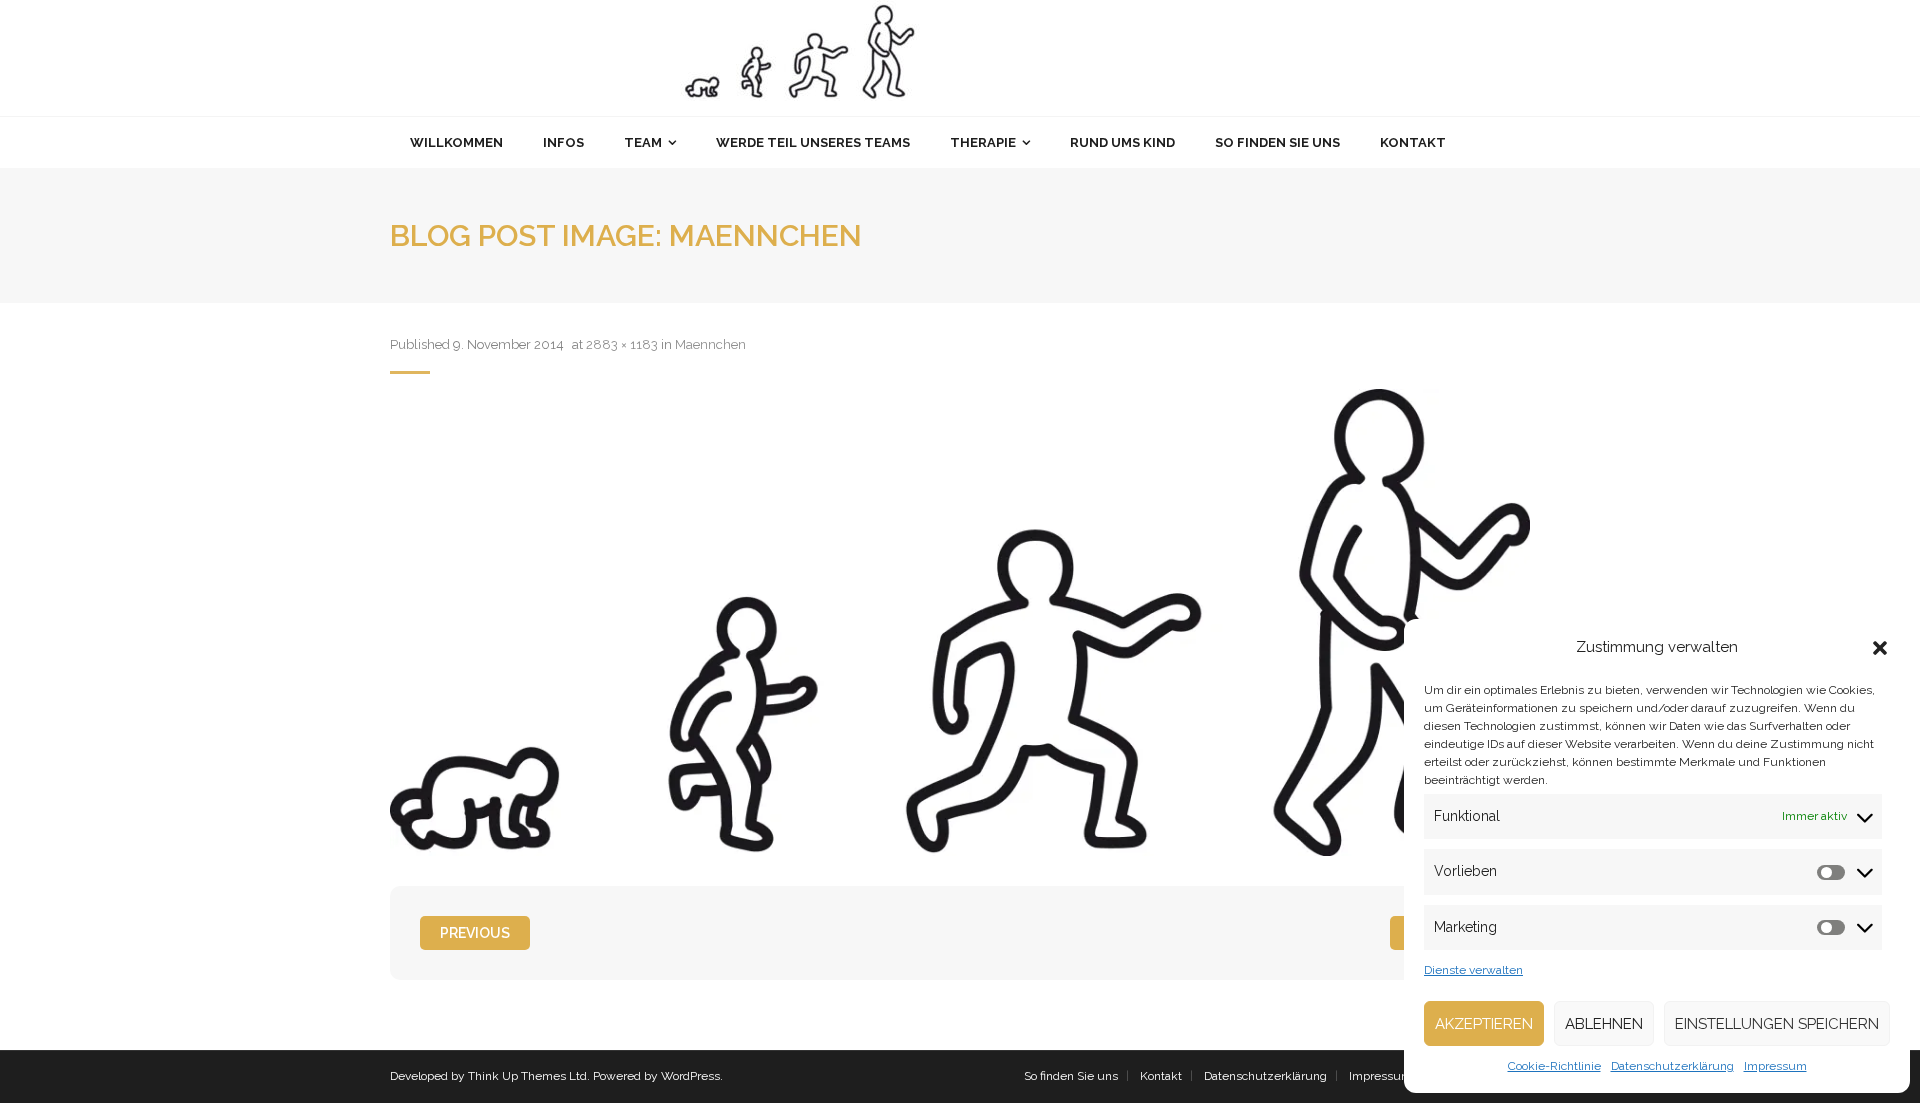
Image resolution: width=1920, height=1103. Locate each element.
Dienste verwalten (1473, 970)
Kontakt (1161, 1076)
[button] (1880, 648)
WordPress (690, 1076)
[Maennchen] (960, 622)
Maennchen (710, 344)
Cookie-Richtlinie (1554, 1066)
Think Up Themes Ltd (527, 1076)
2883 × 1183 (622, 344)
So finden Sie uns (1071, 1076)
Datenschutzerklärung (1672, 1066)
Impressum (1775, 1066)
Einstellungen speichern (1777, 1024)
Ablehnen (1604, 1024)
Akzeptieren (1484, 1024)
